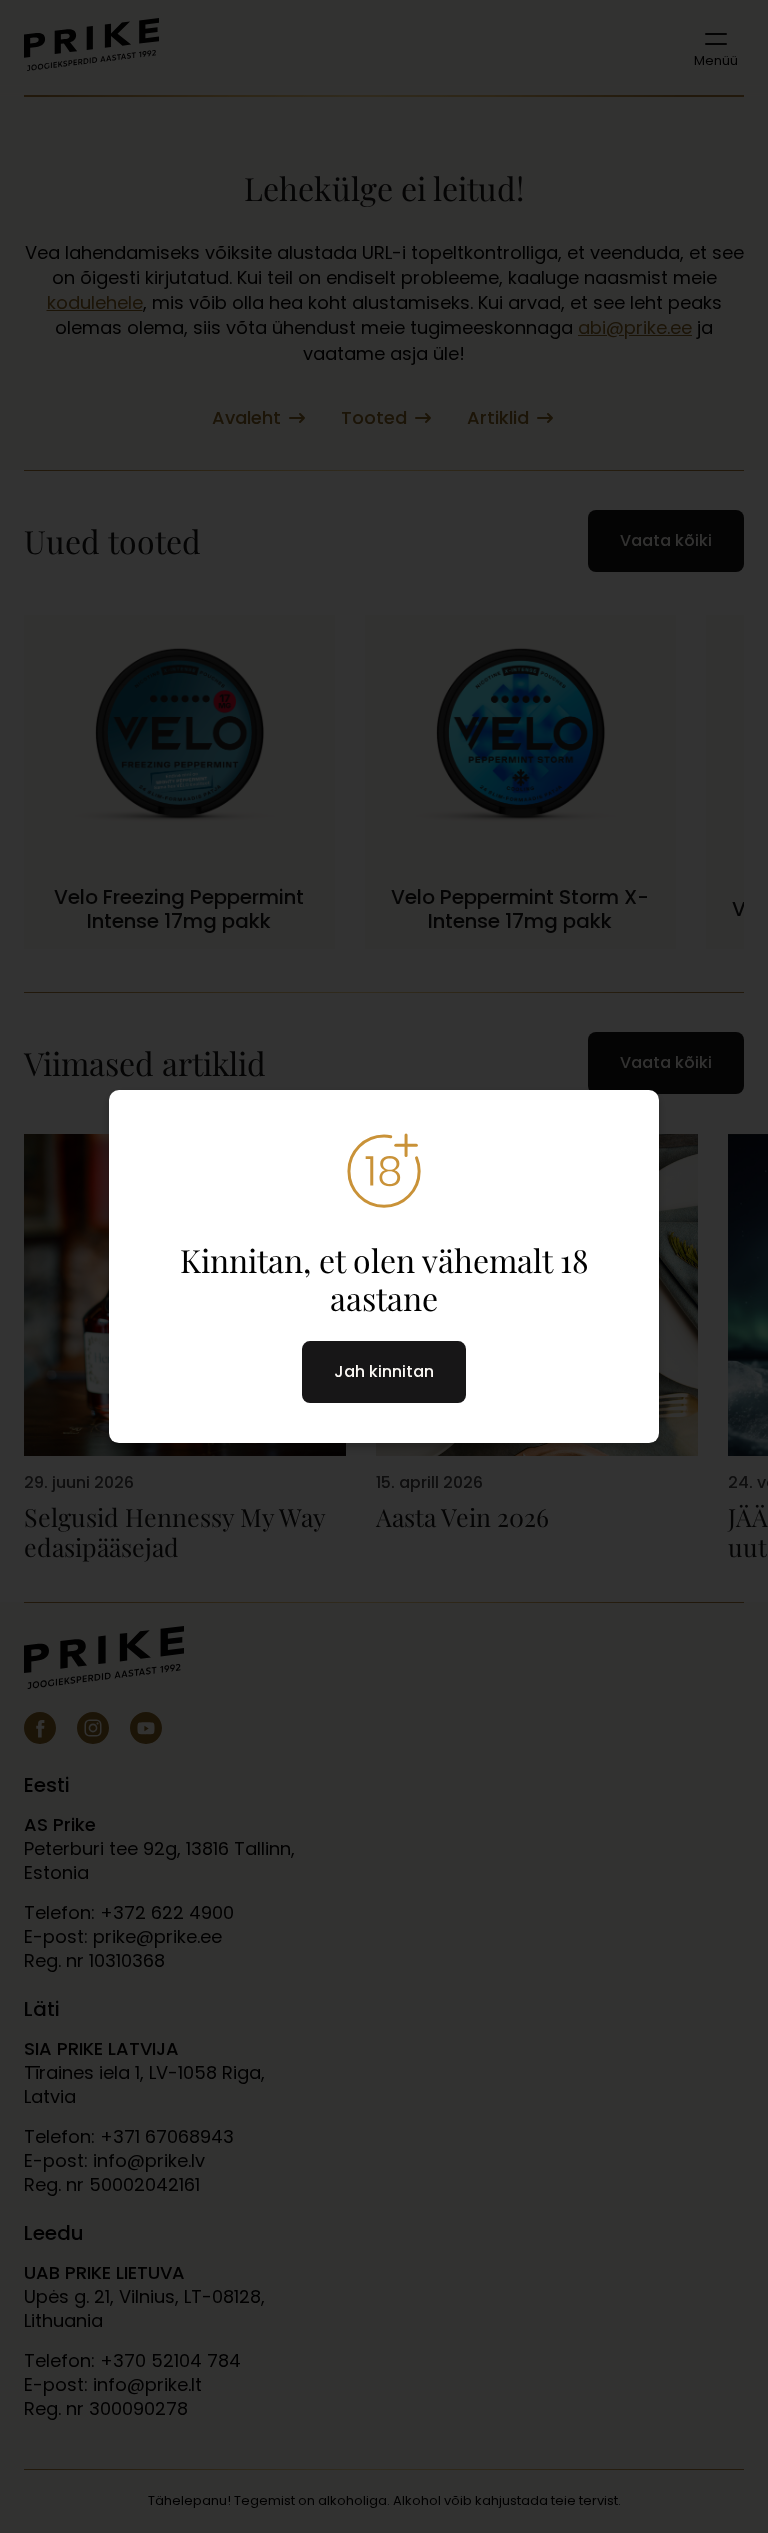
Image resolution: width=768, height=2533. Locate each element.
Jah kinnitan (384, 1371)
